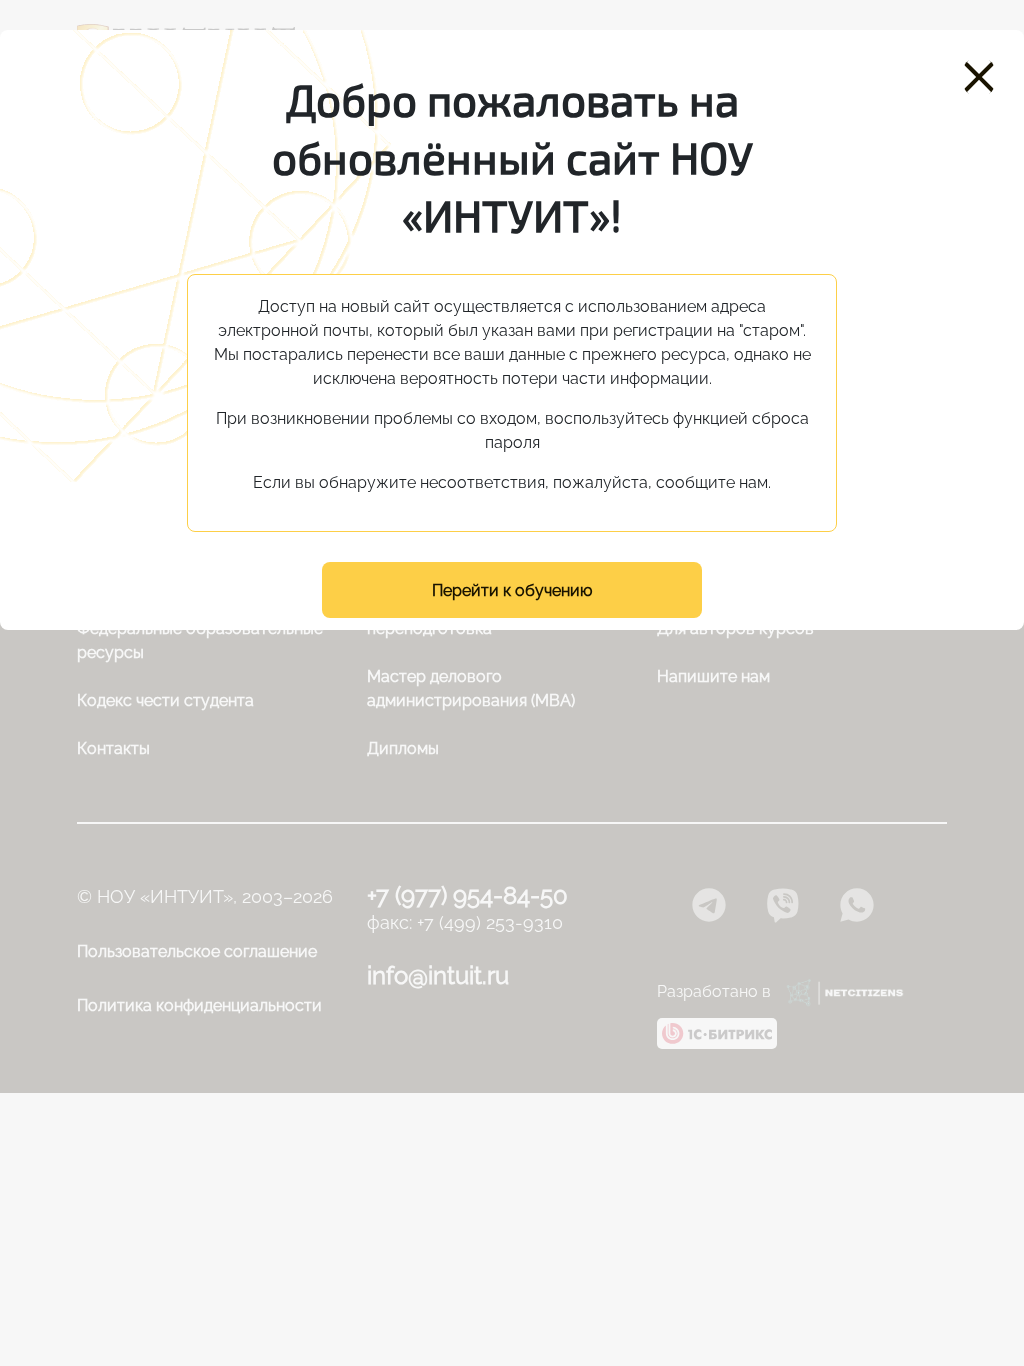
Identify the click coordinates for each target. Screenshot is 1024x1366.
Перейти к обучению (512, 590)
